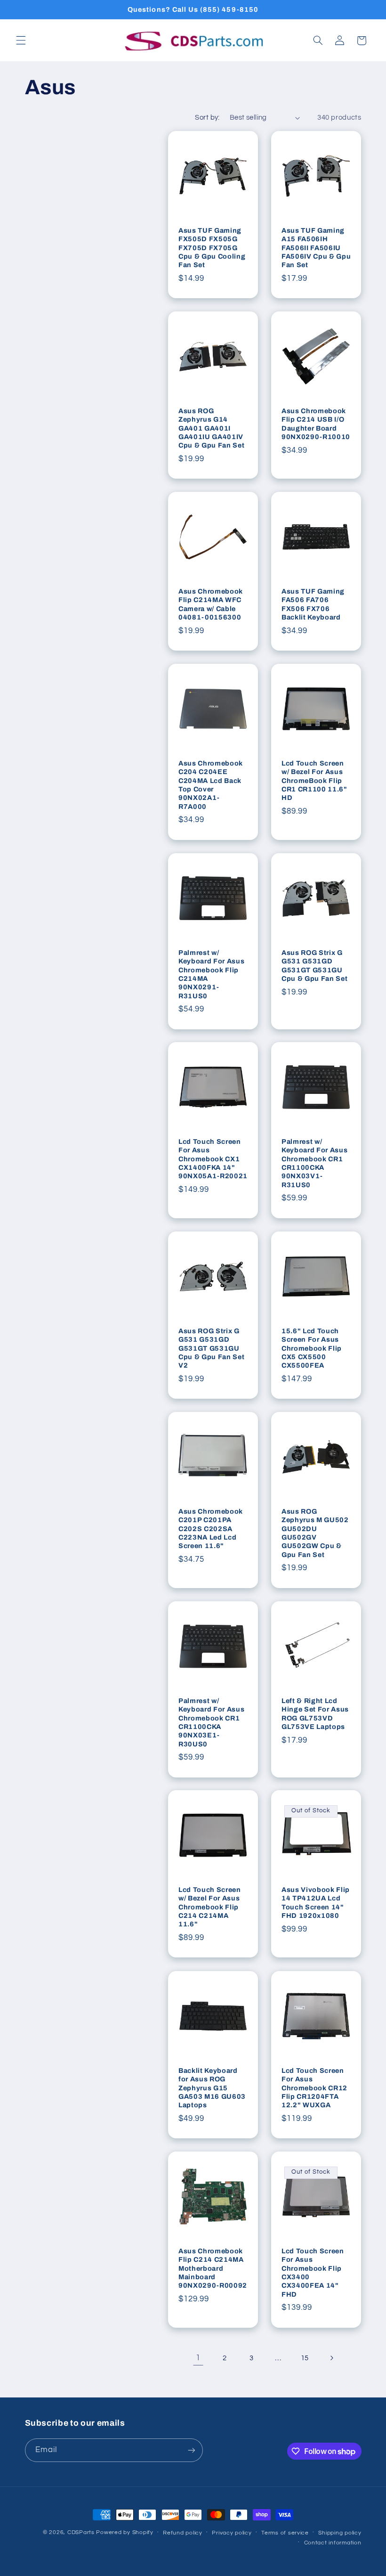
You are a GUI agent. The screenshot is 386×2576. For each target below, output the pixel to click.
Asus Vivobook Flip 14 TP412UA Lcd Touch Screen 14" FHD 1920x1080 (316, 1903)
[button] (21, 41)
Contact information (333, 2543)
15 (305, 2358)
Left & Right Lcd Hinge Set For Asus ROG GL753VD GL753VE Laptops (315, 1714)
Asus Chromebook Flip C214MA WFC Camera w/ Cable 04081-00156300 (211, 604)
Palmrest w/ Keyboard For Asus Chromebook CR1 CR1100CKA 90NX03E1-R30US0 (211, 1722)
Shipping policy (340, 2533)
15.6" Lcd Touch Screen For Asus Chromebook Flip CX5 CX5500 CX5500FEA (312, 1348)
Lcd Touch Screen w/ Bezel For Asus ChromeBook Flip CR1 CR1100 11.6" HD (314, 781)
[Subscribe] (191, 2450)
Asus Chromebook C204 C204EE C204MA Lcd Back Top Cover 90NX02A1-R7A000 (211, 785)
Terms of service (285, 2533)
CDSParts (81, 2532)
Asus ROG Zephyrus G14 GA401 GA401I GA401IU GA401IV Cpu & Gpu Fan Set (211, 428)
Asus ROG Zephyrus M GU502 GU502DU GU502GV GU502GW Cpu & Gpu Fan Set (315, 1533)
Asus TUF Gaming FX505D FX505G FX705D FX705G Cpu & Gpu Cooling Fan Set (212, 248)
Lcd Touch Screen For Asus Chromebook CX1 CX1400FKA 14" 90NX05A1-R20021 (213, 1159)
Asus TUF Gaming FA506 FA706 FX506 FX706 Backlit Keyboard (313, 604)
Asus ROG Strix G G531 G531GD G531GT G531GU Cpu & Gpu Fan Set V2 (211, 1348)
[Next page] (331, 2358)
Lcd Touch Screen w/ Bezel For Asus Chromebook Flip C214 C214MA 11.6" (210, 1907)
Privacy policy (232, 2533)
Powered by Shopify (125, 2532)
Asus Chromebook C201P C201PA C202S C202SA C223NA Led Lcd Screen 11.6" (211, 1529)
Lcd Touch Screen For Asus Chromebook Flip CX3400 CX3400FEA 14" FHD (313, 2273)
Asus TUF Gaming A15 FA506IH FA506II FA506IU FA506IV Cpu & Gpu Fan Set (316, 248)
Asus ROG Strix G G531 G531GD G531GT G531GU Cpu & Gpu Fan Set (314, 966)
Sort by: (207, 118)
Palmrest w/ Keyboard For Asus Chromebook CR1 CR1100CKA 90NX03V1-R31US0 (314, 1163)
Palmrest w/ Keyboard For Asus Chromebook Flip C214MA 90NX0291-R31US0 (211, 974)
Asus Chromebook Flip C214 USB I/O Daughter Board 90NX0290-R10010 (316, 424)
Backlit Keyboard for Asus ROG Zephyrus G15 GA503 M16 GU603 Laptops (212, 2087)
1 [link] (198, 2358)
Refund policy (183, 2533)
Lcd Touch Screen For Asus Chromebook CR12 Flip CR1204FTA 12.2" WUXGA (314, 2087)
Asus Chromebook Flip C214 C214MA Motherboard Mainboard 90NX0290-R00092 (213, 2268)
